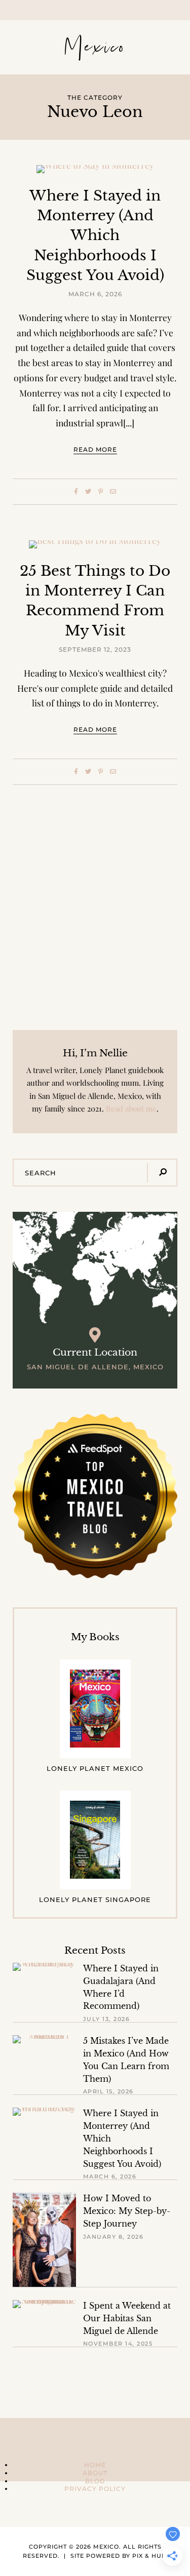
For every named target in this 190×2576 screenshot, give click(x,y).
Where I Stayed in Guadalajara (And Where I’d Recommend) (121, 1987)
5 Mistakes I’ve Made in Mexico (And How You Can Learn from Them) (126, 2060)
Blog (95, 2481)
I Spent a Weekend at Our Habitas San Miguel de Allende (127, 2319)
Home (95, 2465)
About (95, 2473)
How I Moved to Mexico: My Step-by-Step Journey (127, 2211)
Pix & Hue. (150, 2556)
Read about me (131, 1108)
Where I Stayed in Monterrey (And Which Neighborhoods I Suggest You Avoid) (95, 235)
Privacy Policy (95, 2489)
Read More (95, 449)
